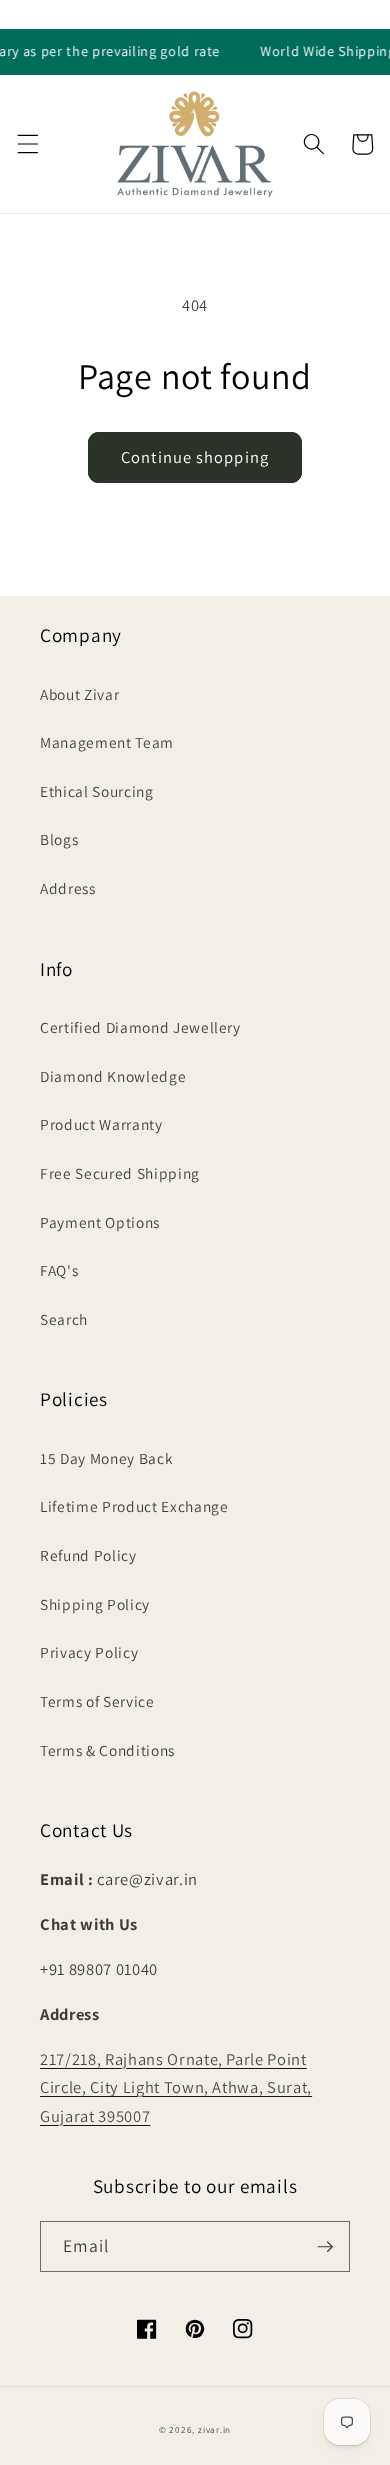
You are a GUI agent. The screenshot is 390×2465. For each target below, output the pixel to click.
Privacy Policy (89, 1652)
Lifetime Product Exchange (134, 1506)
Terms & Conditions (107, 1750)
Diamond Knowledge (113, 1076)
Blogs (59, 839)
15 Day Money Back (106, 1458)
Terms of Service (97, 1701)
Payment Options (100, 1222)
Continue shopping (195, 457)
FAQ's (59, 1270)
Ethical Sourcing (97, 791)
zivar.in (214, 2430)
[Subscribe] (325, 2247)
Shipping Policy (95, 1604)
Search (64, 1319)
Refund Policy (88, 1555)
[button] (27, 144)
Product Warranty (101, 1124)
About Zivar (79, 694)
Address (68, 888)
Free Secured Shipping (120, 1173)
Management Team (107, 742)
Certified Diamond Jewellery (140, 1027)
